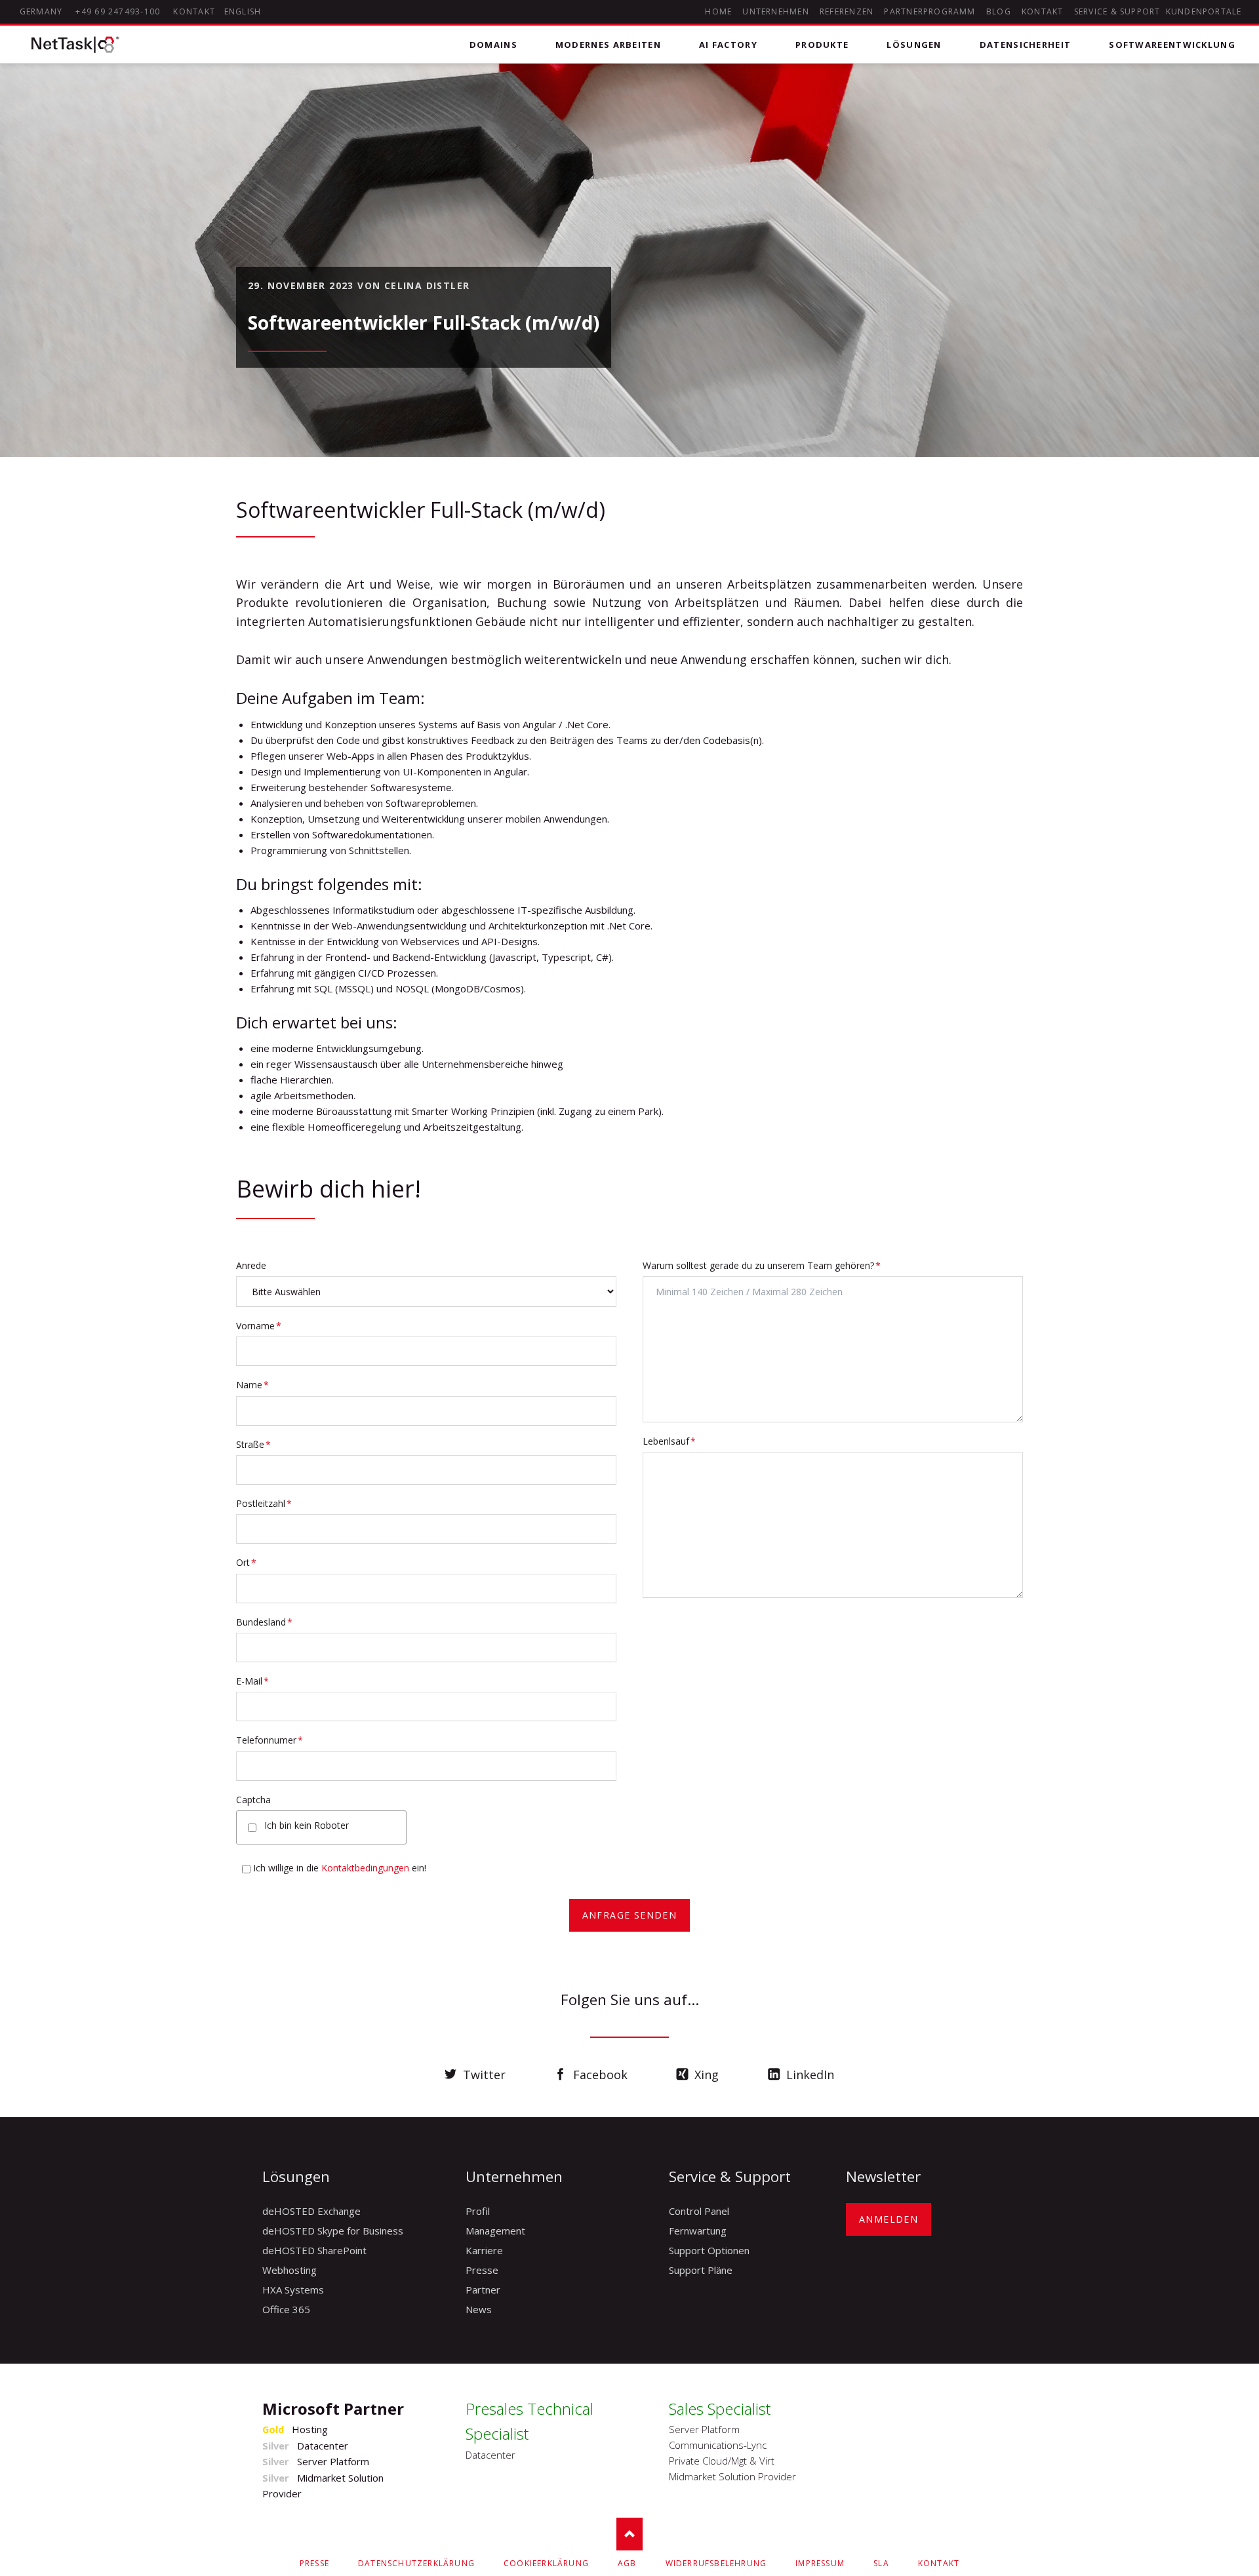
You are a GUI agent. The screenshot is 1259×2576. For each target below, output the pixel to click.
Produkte (822, 45)
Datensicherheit (1026, 45)
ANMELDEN (889, 2219)
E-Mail (257, 1681)
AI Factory (728, 45)
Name (257, 1384)
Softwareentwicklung (1172, 45)
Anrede (251, 1265)
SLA (881, 2563)
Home (718, 11)
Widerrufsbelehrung (716, 2563)
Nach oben (629, 2534)
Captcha (253, 1800)
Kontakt (1043, 11)
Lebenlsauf (669, 1441)
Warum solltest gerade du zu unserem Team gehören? (762, 1265)
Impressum (820, 2563)
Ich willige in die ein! (340, 1868)
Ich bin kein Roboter (307, 1825)
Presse (314, 2563)
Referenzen (847, 11)
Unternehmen (775, 11)
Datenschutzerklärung (416, 2563)
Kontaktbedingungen (365, 1868)
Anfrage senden (630, 1915)
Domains (493, 45)
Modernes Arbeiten (608, 45)
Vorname (259, 1325)
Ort (257, 1562)
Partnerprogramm (929, 11)
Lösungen (914, 45)
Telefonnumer (270, 1740)
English (243, 11)
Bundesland (264, 1622)
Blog (999, 11)
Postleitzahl (264, 1503)
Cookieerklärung (546, 2563)
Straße (257, 1444)
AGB (627, 2563)
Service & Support (1117, 11)
